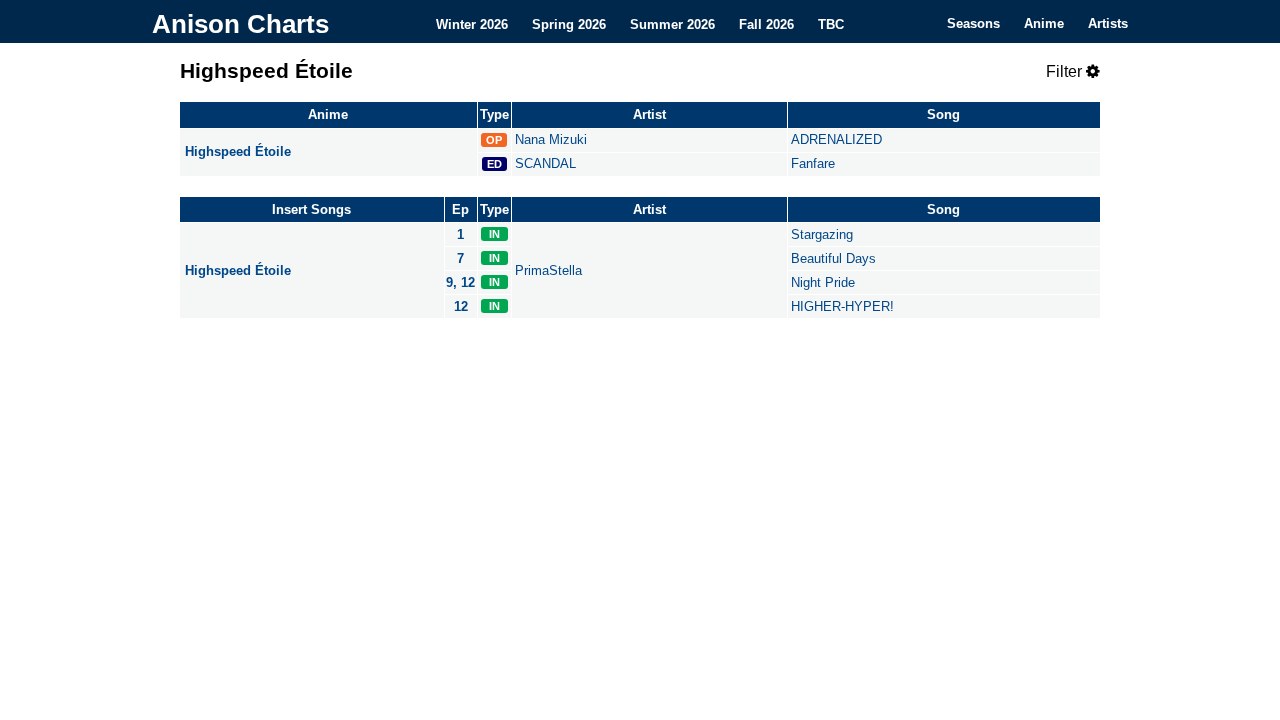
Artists (1108, 23)
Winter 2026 (472, 23)
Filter (1066, 71)
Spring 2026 (569, 23)
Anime (1044, 23)
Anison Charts (240, 24)
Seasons (973, 23)
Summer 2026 (672, 23)
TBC (831, 23)
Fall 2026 (766, 23)
